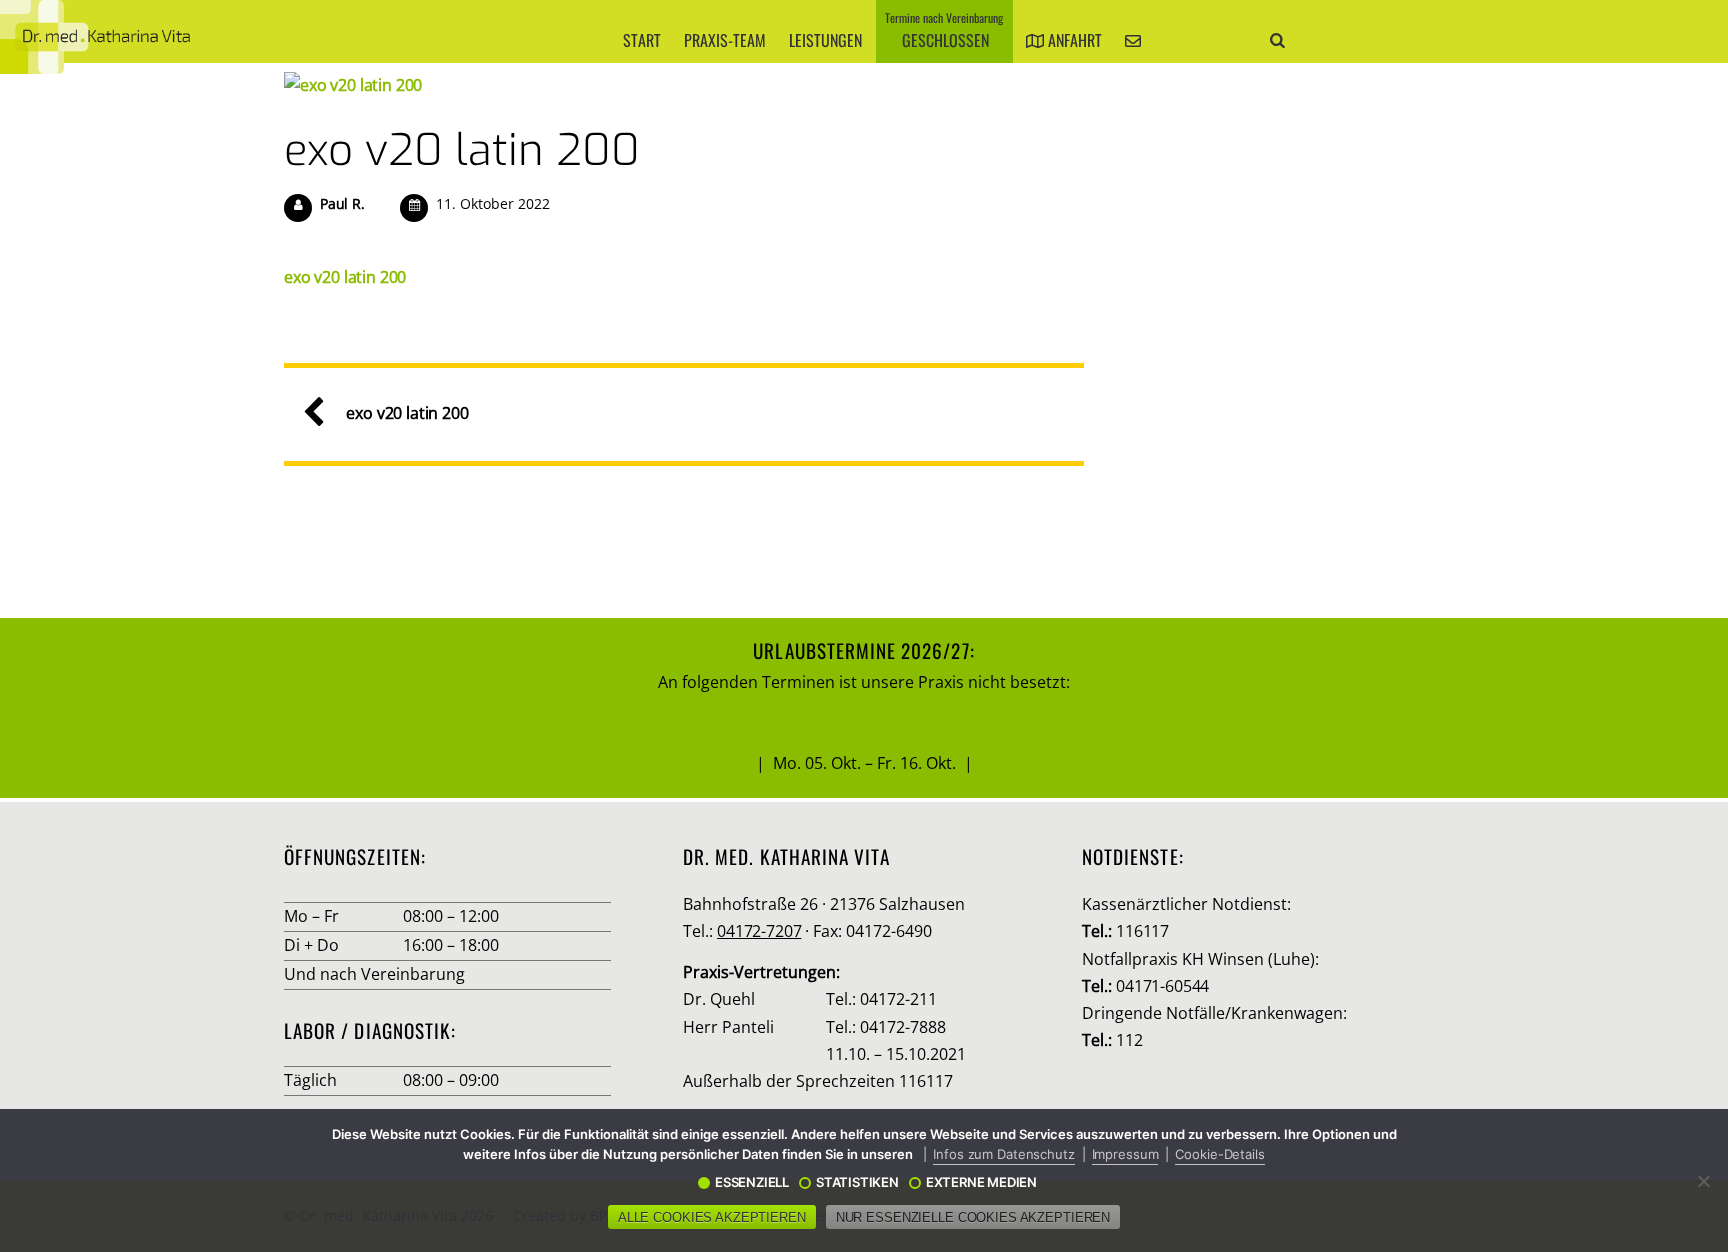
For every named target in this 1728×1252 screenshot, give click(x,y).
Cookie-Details (1219, 1154)
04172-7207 (759, 931)
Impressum (1125, 1154)
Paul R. (342, 203)
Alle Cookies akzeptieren (712, 1217)
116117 (1142, 931)
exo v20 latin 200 (462, 150)
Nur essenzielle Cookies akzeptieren (973, 1217)
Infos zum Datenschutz (1003, 1154)
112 (1129, 1040)
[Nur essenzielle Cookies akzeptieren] (1703, 1181)
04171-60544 (1162, 986)
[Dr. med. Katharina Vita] (95, 37)
